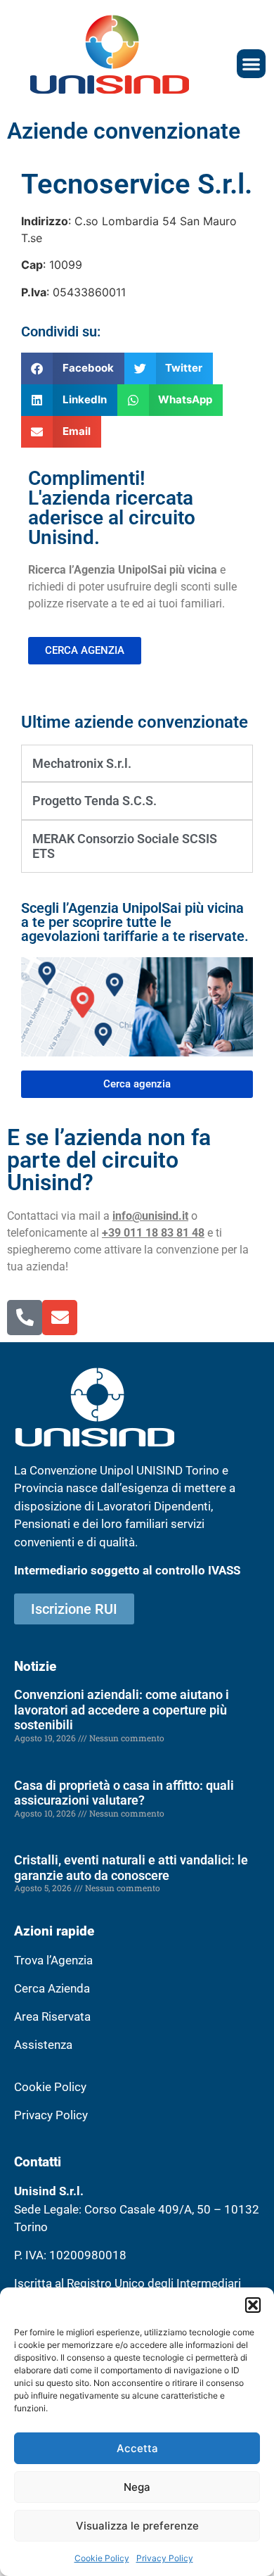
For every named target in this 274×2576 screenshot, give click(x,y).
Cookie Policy (102, 2558)
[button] (253, 2305)
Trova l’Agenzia (53, 1960)
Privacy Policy (165, 2558)
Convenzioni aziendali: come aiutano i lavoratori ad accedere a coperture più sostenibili (122, 1710)
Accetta (137, 2448)
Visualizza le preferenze (137, 2526)
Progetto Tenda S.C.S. (94, 801)
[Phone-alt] (25, 1318)
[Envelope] (60, 1318)
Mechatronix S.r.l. (82, 763)
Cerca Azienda (52, 1988)
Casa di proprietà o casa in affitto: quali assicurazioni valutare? (124, 1793)
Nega (137, 2487)
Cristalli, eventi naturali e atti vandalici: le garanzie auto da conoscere (131, 1868)
